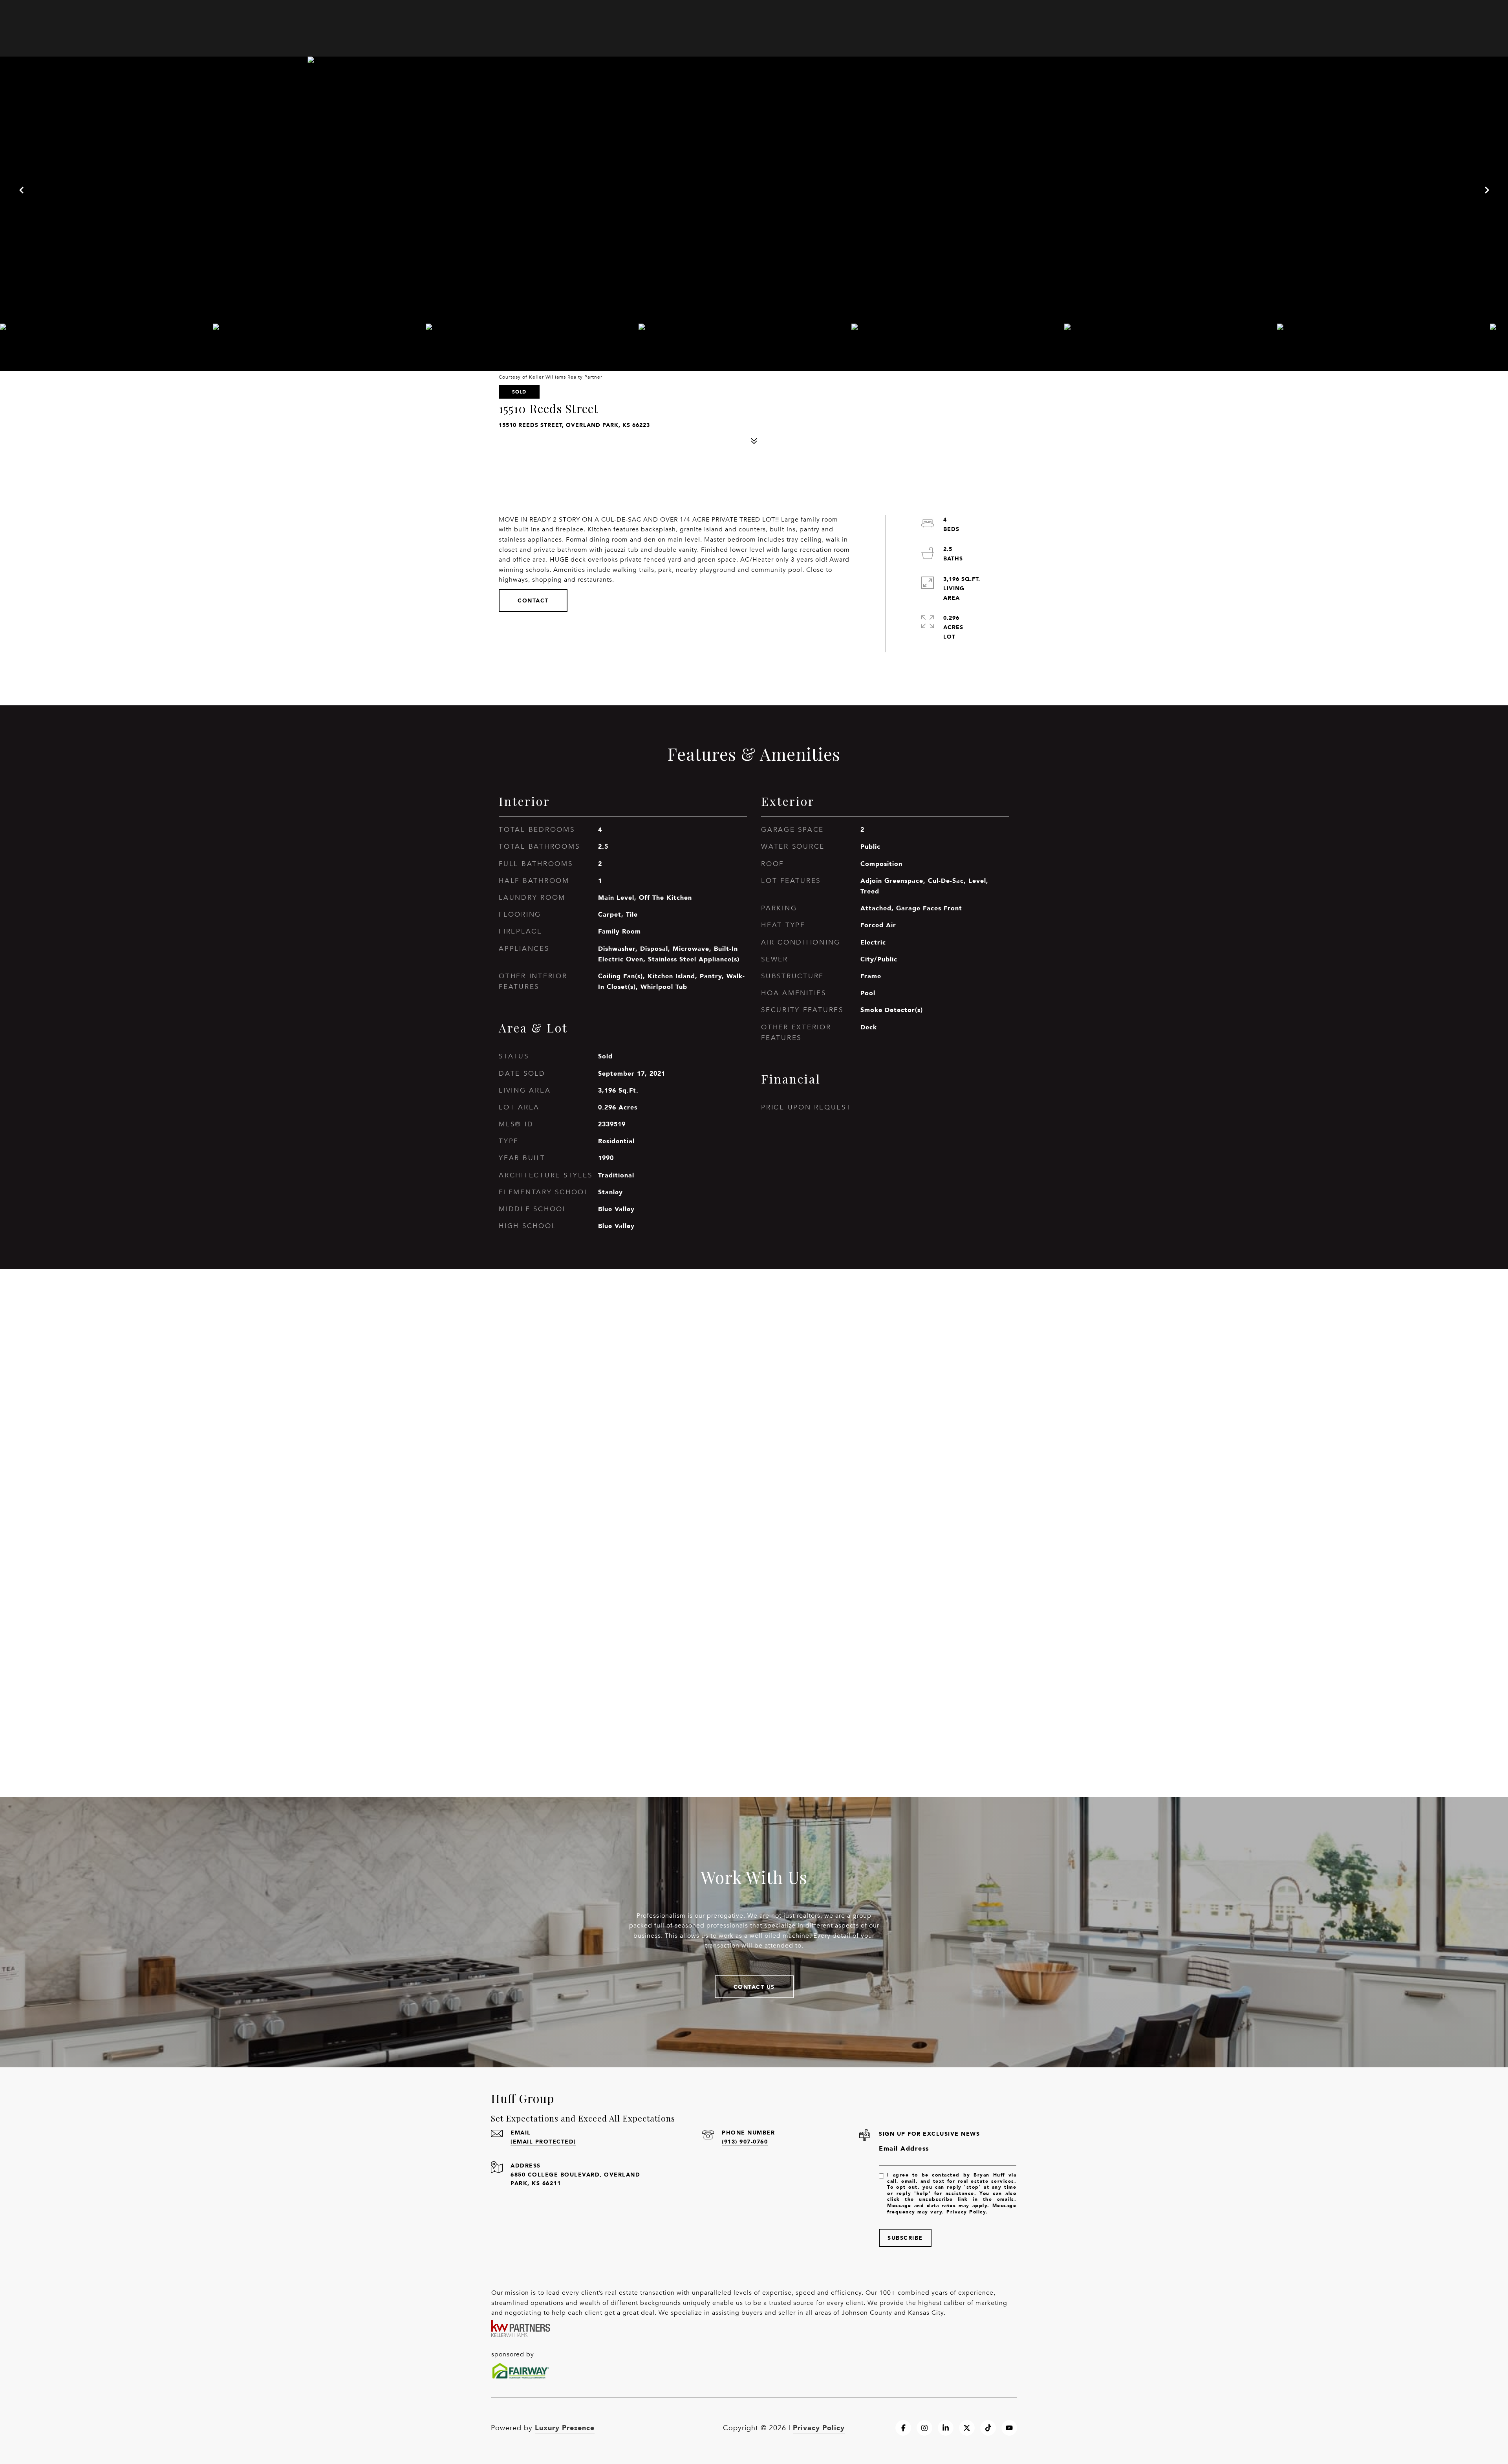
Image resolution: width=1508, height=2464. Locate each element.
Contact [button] (533, 600)
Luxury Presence (565, 2427)
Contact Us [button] (754, 1987)
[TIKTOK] (988, 2428)
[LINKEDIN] (946, 2428)
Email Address (904, 2148)
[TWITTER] (967, 2428)
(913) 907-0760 (745, 2141)
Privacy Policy (966, 2212)
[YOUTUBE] (1009, 2428)
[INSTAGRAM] (924, 2428)
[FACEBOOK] (903, 2428)
